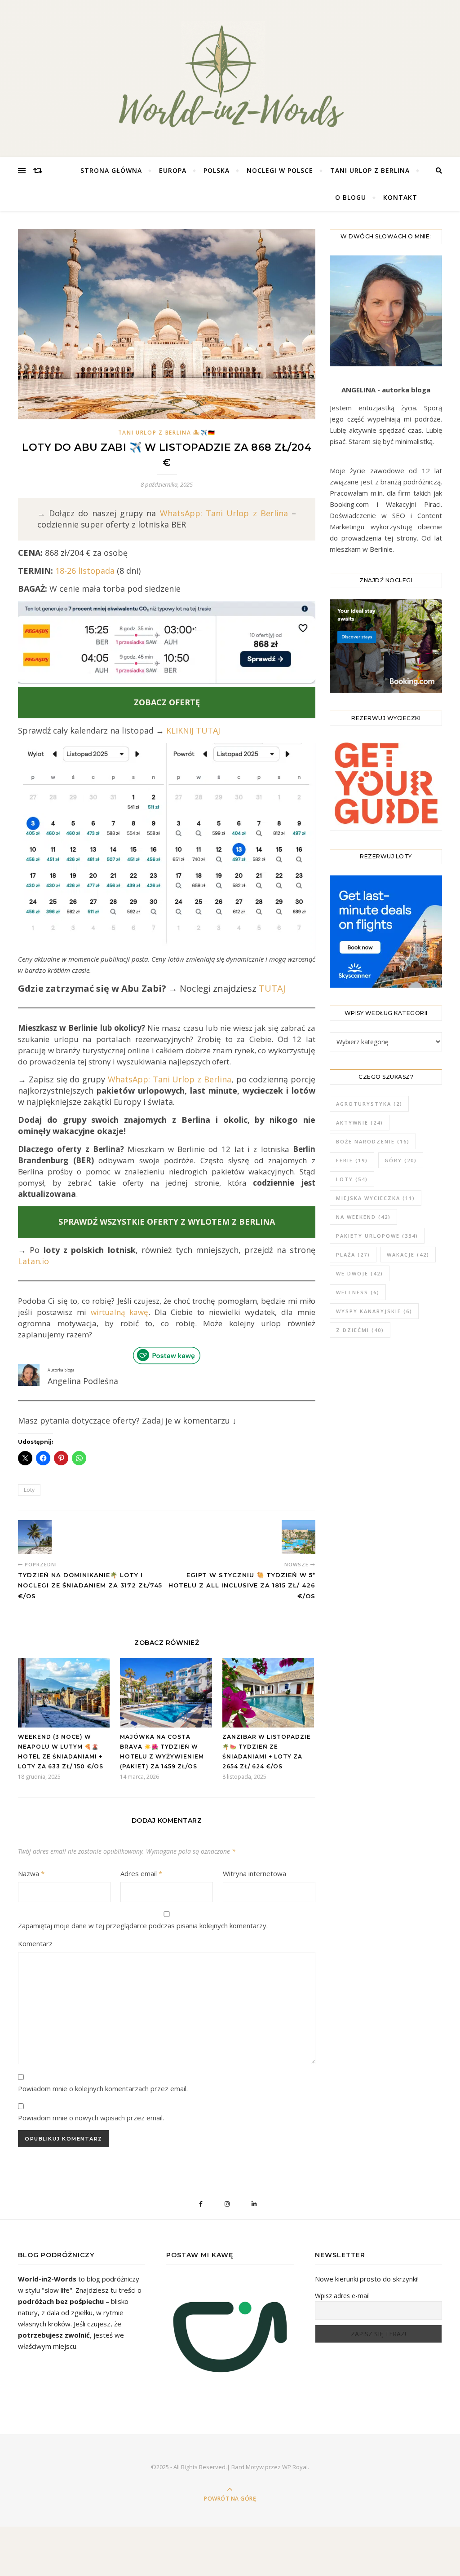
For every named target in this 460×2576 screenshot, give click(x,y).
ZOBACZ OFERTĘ (167, 702)
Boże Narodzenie (373, 1141)
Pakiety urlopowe (377, 1236)
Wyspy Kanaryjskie (374, 1311)
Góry (401, 1160)
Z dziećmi (360, 1330)
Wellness (358, 1292)
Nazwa (31, 1873)
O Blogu (351, 197)
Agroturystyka (369, 1104)
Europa (173, 170)
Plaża (353, 1255)
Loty (29, 1490)
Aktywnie (360, 1123)
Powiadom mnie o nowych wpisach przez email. (91, 2118)
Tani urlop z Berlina (370, 170)
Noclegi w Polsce (280, 170)
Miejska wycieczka (376, 1198)
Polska (217, 170)
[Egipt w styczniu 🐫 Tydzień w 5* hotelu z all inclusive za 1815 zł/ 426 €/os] (299, 1537)
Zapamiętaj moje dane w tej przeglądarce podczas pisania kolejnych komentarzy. (143, 1925)
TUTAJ (272, 988)
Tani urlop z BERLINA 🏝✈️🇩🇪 (167, 433)
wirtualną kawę (119, 1312)
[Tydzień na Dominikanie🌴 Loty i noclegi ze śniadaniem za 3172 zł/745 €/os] (35, 1537)
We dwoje (360, 1273)
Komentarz (35, 1943)
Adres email (141, 1873)
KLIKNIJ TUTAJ (193, 730)
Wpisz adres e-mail (342, 2296)
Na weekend (363, 1217)
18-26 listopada (84, 571)
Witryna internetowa (254, 1873)
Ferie (352, 1160)
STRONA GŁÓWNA (111, 170)
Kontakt (400, 197)
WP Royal (295, 2467)
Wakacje (408, 1255)
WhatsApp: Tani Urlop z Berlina (224, 513)
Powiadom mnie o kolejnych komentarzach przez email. (103, 2088)
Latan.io (33, 1261)
